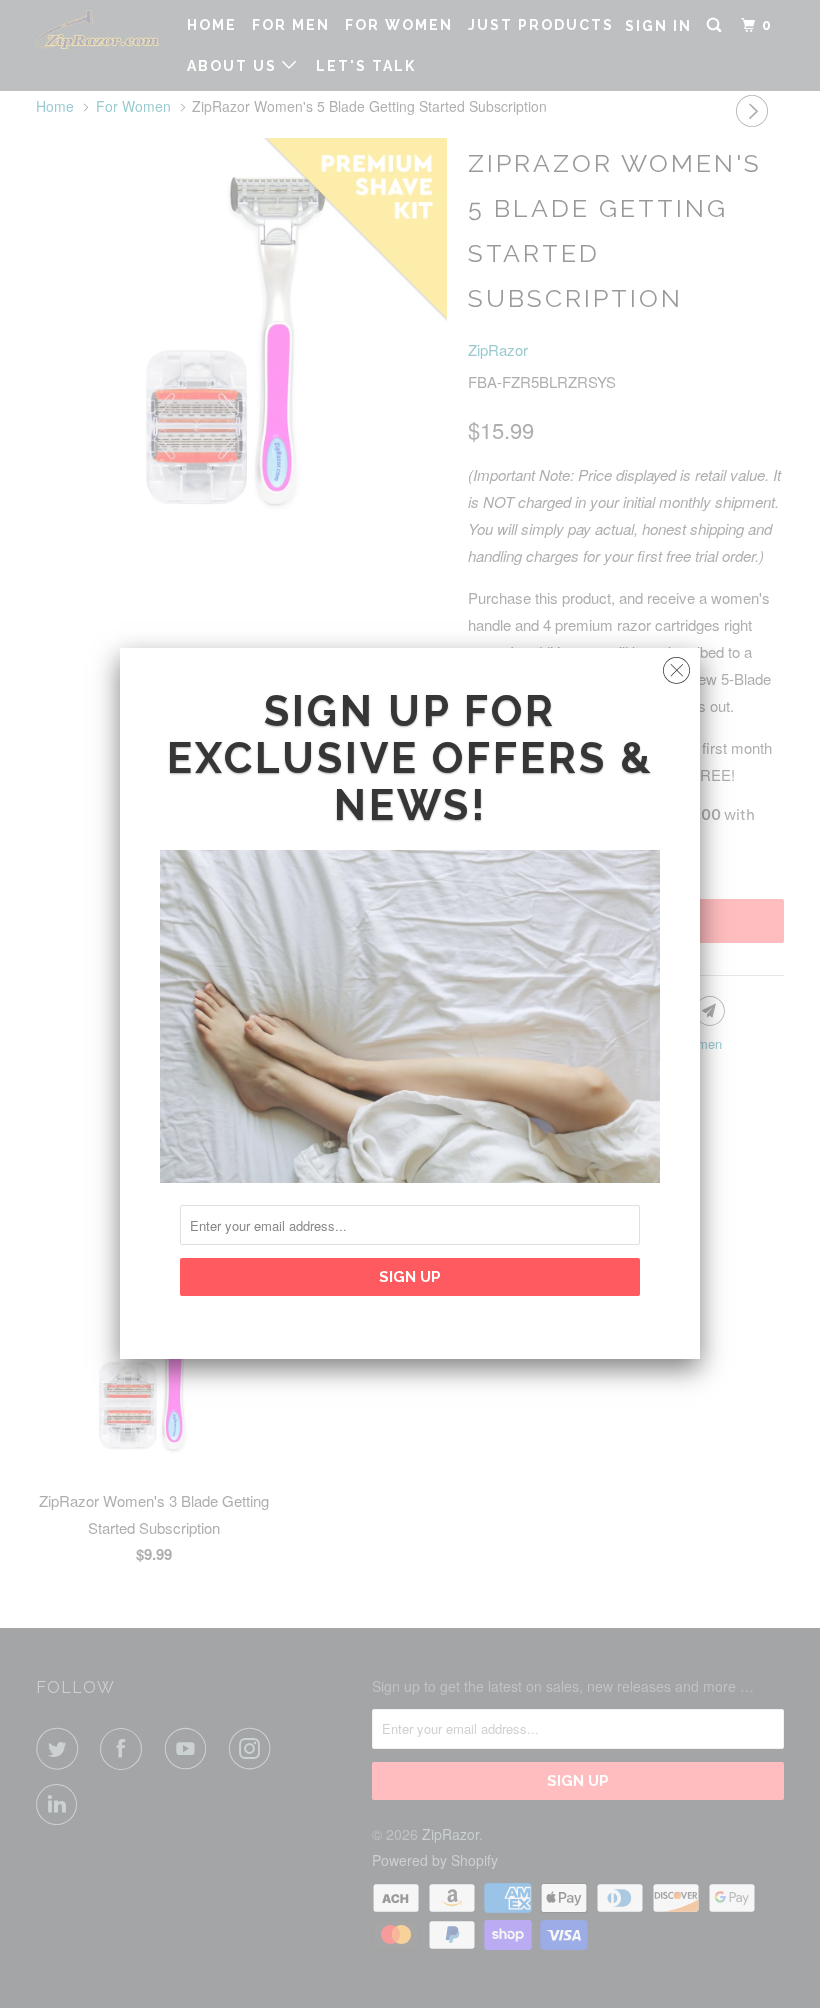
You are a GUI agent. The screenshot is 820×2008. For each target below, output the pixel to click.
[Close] (676, 665)
